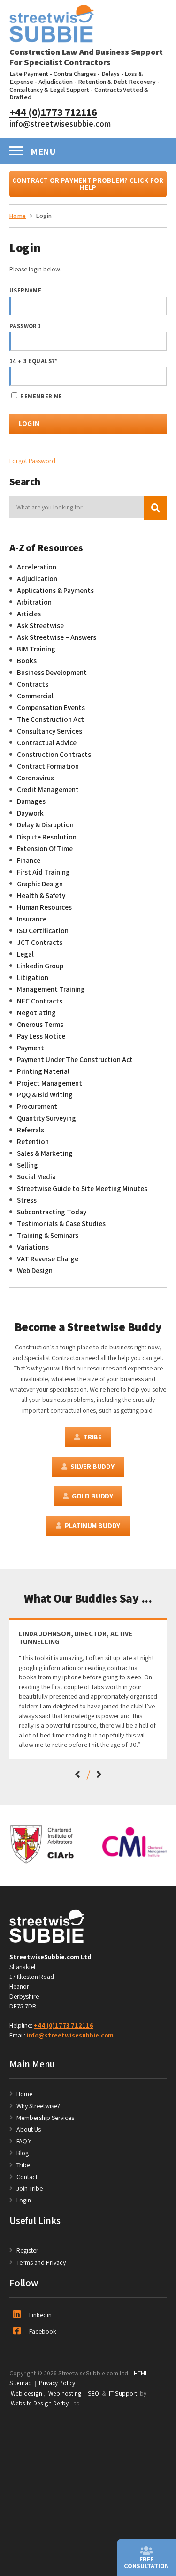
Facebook (43, 2331)
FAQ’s (24, 2141)
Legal (25, 954)
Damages (31, 801)
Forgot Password (32, 461)
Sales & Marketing (45, 1153)
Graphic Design (40, 884)
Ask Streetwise (40, 625)
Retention (33, 1141)
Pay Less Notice (41, 1036)
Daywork (30, 813)
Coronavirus (35, 778)
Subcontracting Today (52, 1212)
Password (25, 326)
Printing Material (43, 1071)
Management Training (51, 989)
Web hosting (65, 2393)
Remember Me (41, 396)
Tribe (92, 1437)
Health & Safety (41, 895)
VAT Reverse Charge (48, 1258)
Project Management (50, 1083)
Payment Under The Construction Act (75, 1059)
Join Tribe (30, 2188)
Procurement (37, 1106)
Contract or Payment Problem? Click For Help (88, 184)
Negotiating (36, 1012)
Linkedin (40, 2315)
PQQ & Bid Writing (45, 1094)
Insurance (32, 919)
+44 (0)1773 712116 (53, 112)
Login (24, 2200)
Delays (111, 74)
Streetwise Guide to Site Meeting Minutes (82, 1188)
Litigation (33, 977)
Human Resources (44, 907)
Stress (27, 1200)
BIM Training (36, 649)
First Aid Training (43, 872)
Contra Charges (75, 74)
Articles (29, 614)
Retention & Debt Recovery (117, 82)
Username (25, 290)
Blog (23, 2153)
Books (27, 660)
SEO (93, 2393)
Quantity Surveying (46, 1118)
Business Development (52, 672)
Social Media (36, 1176)
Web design (27, 2393)
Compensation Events (51, 707)
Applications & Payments (55, 590)
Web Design (35, 1270)
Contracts (33, 684)
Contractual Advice (47, 742)
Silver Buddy (92, 1466)
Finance (29, 860)
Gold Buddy (92, 1496)
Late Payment (29, 74)
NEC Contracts (40, 1001)
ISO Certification (43, 930)
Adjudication (56, 82)
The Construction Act (50, 719)
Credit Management (48, 789)
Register (27, 2250)
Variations (33, 1247)
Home (24, 2094)
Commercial (35, 696)
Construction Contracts (54, 754)
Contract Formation (48, 766)
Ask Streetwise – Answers (57, 637)
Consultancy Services (50, 731)
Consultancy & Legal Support (49, 90)
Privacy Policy (57, 2383)
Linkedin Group (40, 966)
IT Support (123, 2393)
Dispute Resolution (47, 837)
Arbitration (34, 602)
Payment (31, 1048)
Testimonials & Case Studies (61, 1223)
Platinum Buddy (93, 1525)
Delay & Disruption (45, 824)
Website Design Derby (40, 2403)
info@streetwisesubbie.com (60, 123)
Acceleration (37, 567)
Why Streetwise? (39, 2106)
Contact (27, 2177)
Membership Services (45, 2118)
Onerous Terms (40, 1024)
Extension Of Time (45, 848)
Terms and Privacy (41, 2262)
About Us (29, 2129)
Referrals (31, 1130)
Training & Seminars (48, 1235)
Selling (27, 1165)
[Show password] (151, 341)
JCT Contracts (40, 942)
